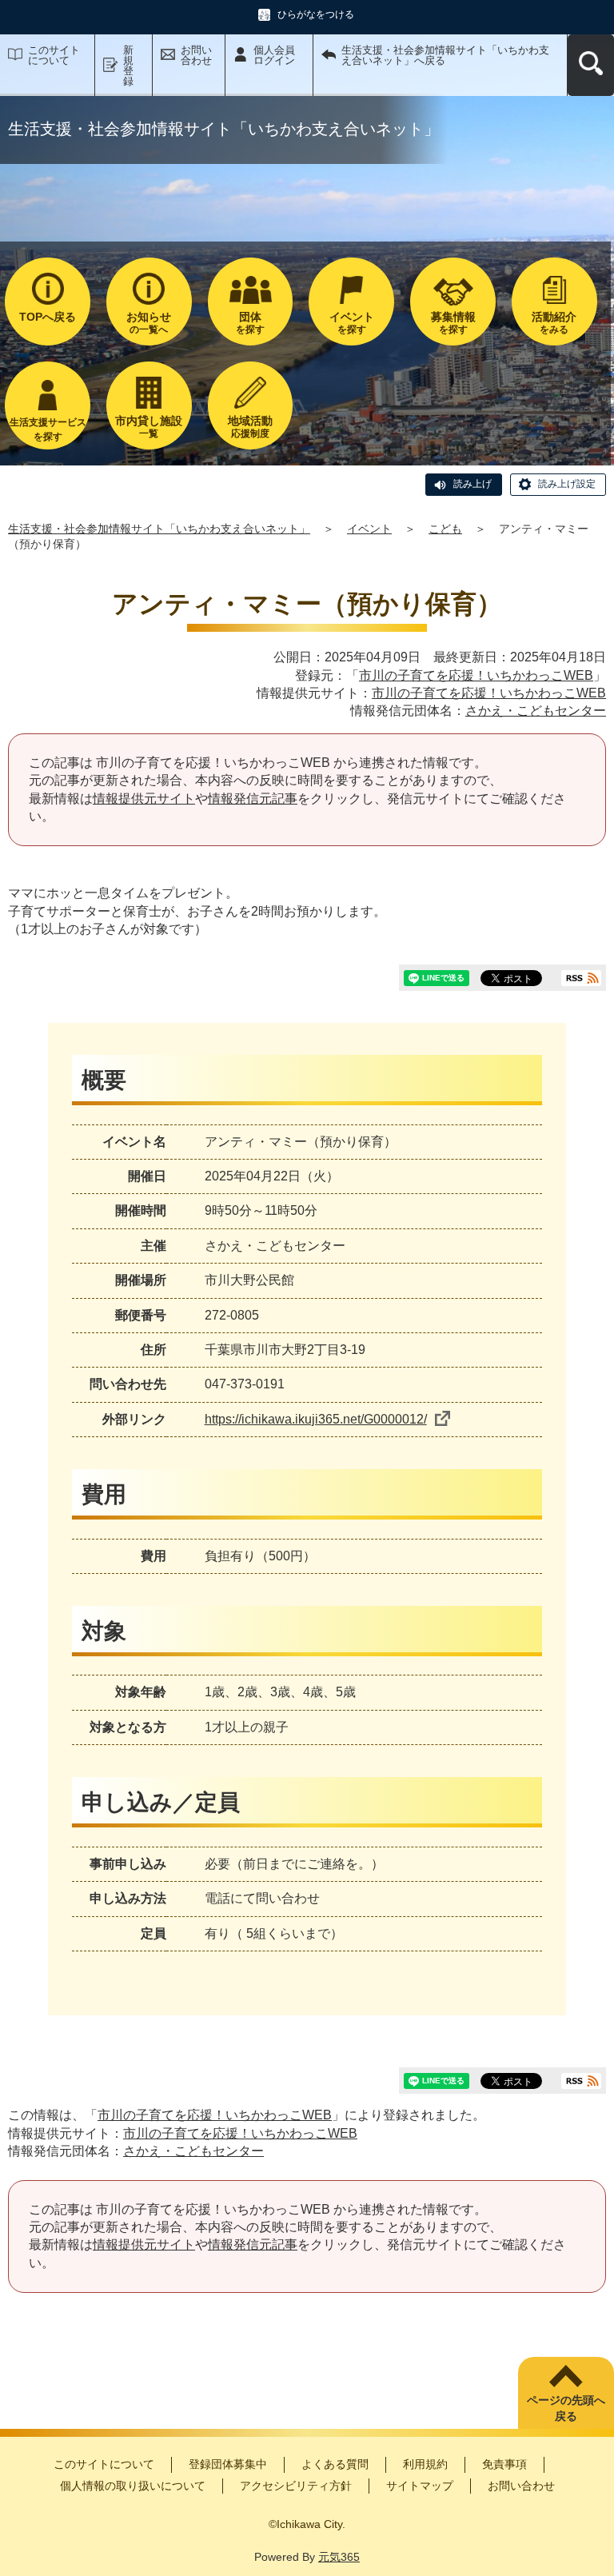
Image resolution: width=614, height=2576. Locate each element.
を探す (250, 323)
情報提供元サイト (144, 799)
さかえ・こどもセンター (536, 711)
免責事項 (504, 2464)
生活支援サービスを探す (48, 429)
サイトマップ (420, 2486)
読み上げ (472, 484)
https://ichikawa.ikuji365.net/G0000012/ (316, 1419)
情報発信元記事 (253, 799)
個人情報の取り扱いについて (133, 2486)
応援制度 (250, 427)
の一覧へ (149, 323)
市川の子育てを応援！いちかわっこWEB (476, 675)
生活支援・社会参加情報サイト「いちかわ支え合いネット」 (159, 529)
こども (445, 529)
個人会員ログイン (274, 55)
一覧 (149, 427)
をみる (554, 323)
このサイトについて (54, 55)
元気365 (339, 2557)
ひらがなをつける (316, 14)
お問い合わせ (196, 55)
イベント (369, 529)
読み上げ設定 (567, 484)
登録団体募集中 (228, 2464)
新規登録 (128, 66)
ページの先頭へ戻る (566, 2408)
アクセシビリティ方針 (296, 2486)
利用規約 (425, 2464)
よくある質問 (335, 2464)
